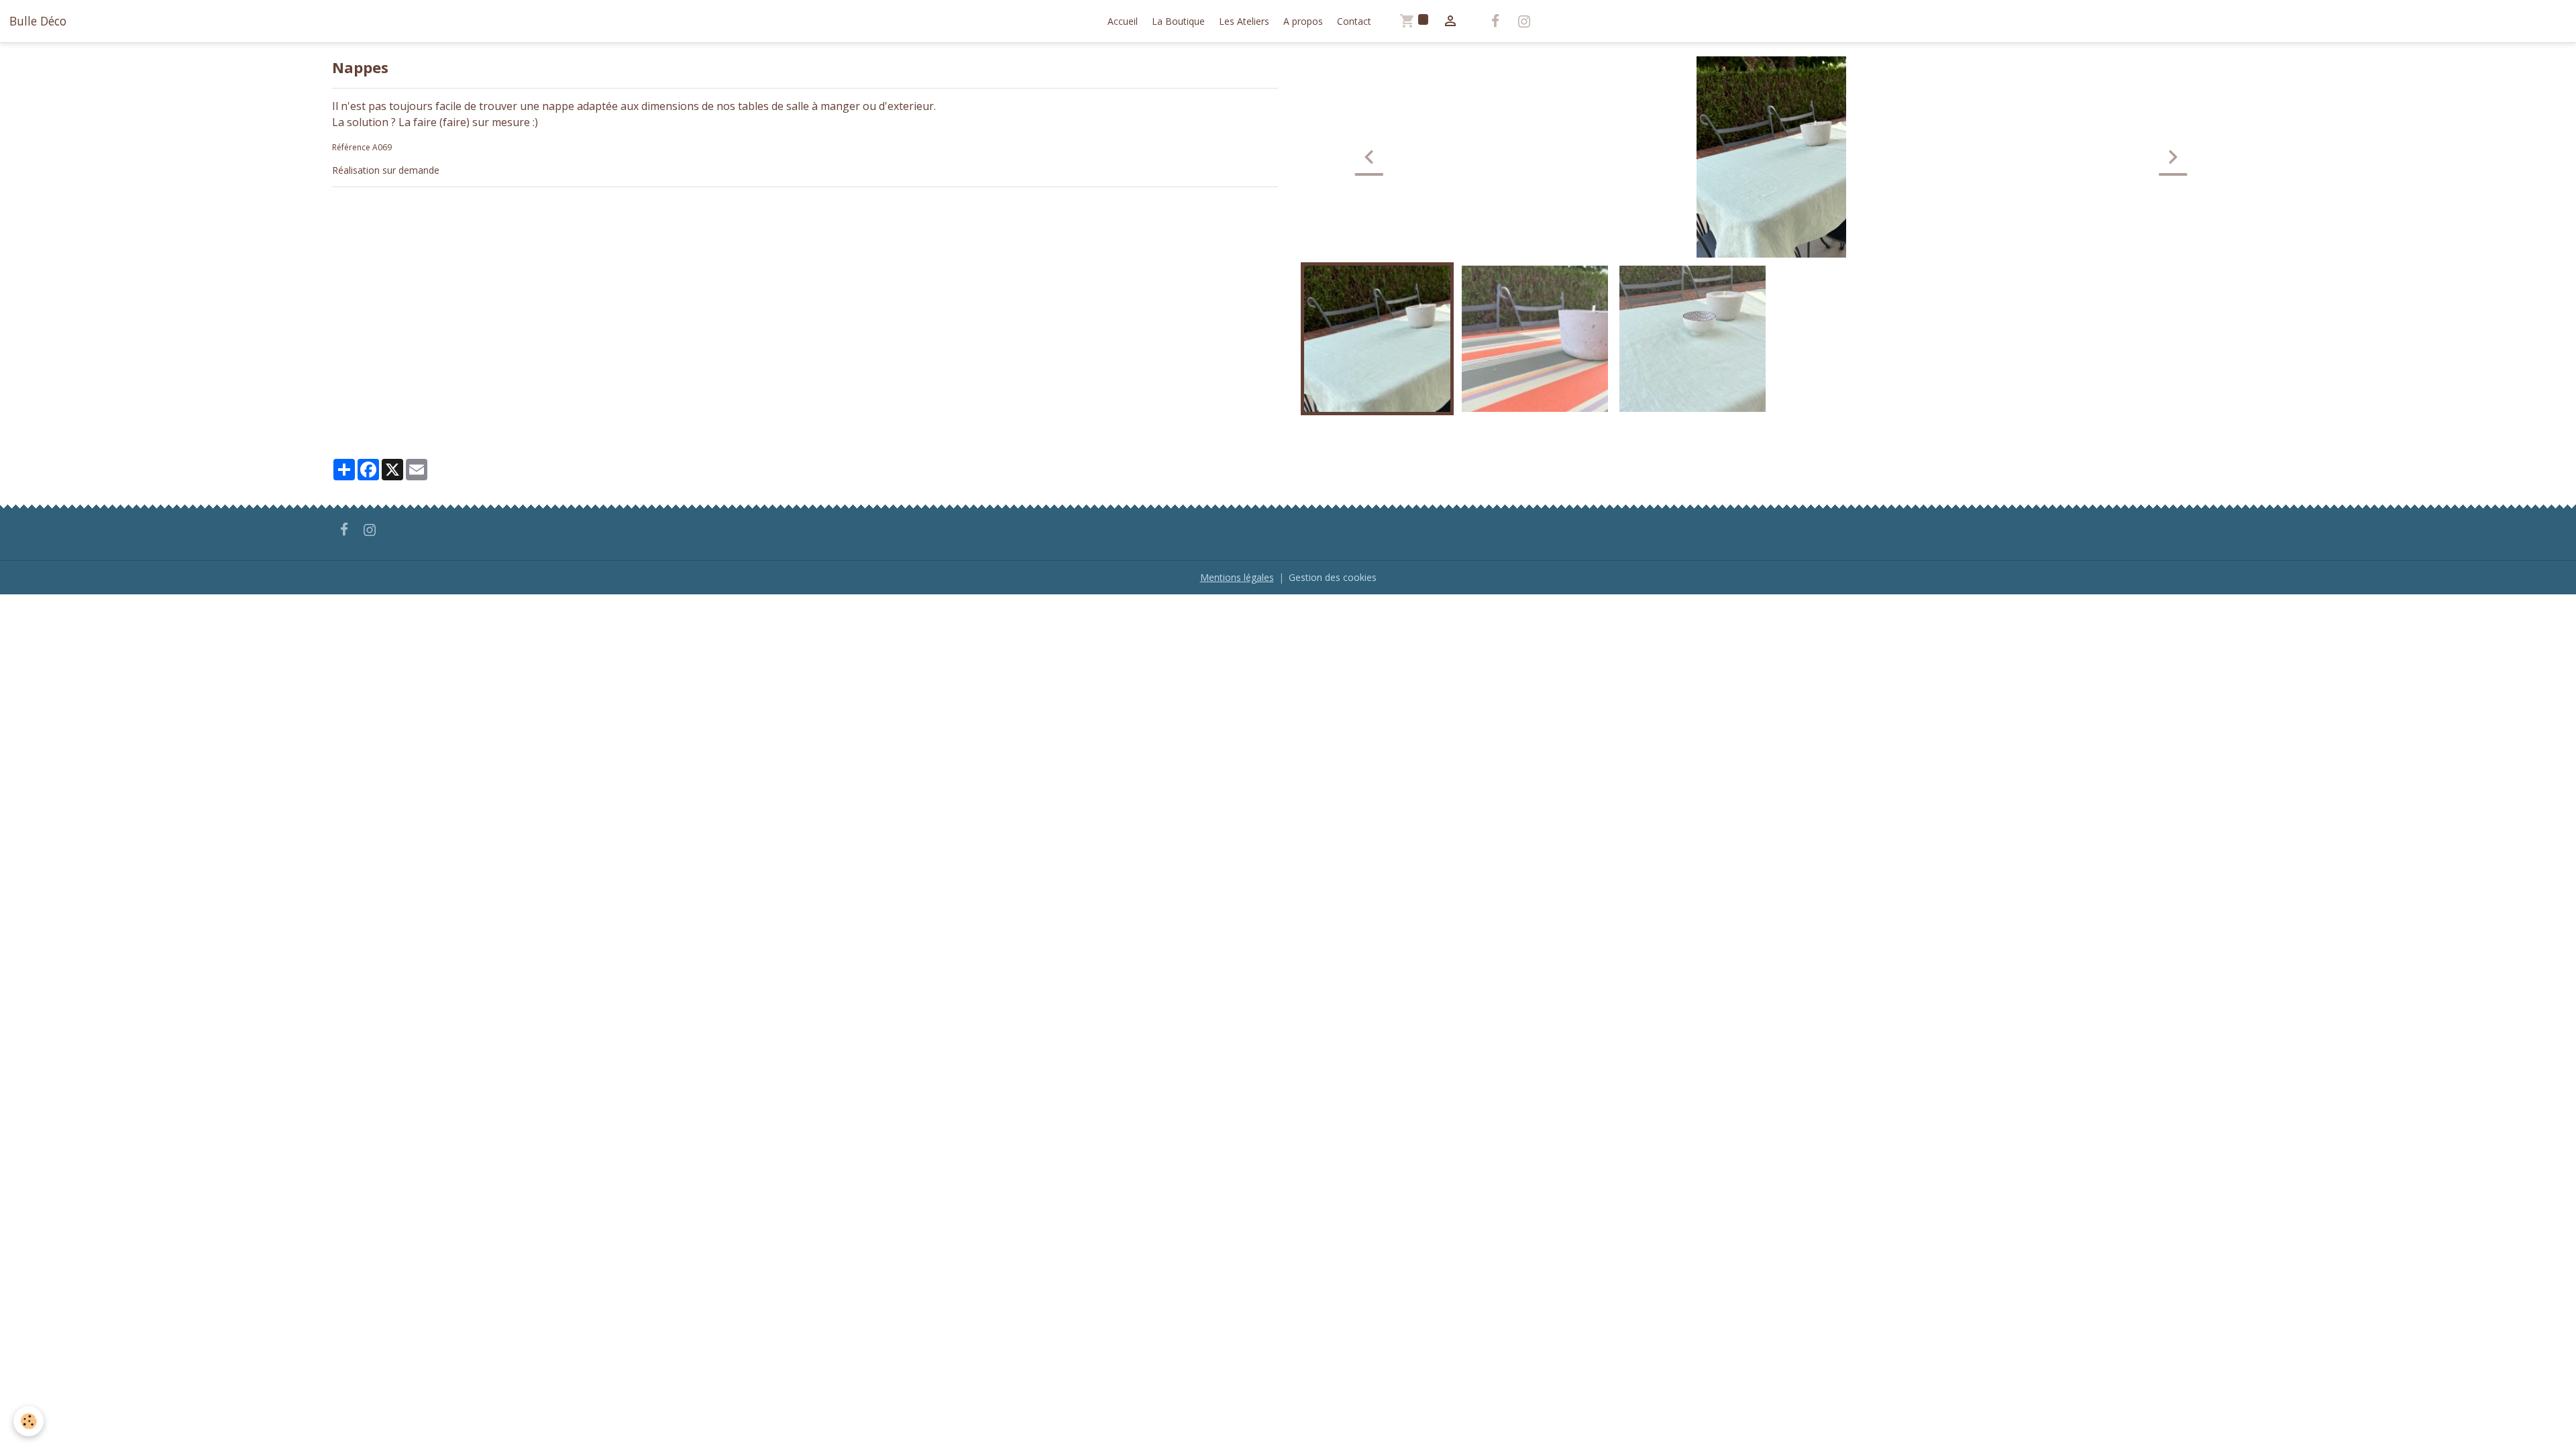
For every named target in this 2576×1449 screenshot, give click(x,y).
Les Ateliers (1244, 21)
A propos (1303, 21)
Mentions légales (1237, 577)
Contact (1354, 21)
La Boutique (1178, 21)
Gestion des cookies (1333, 577)
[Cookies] (29, 1421)
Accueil (1123, 21)
